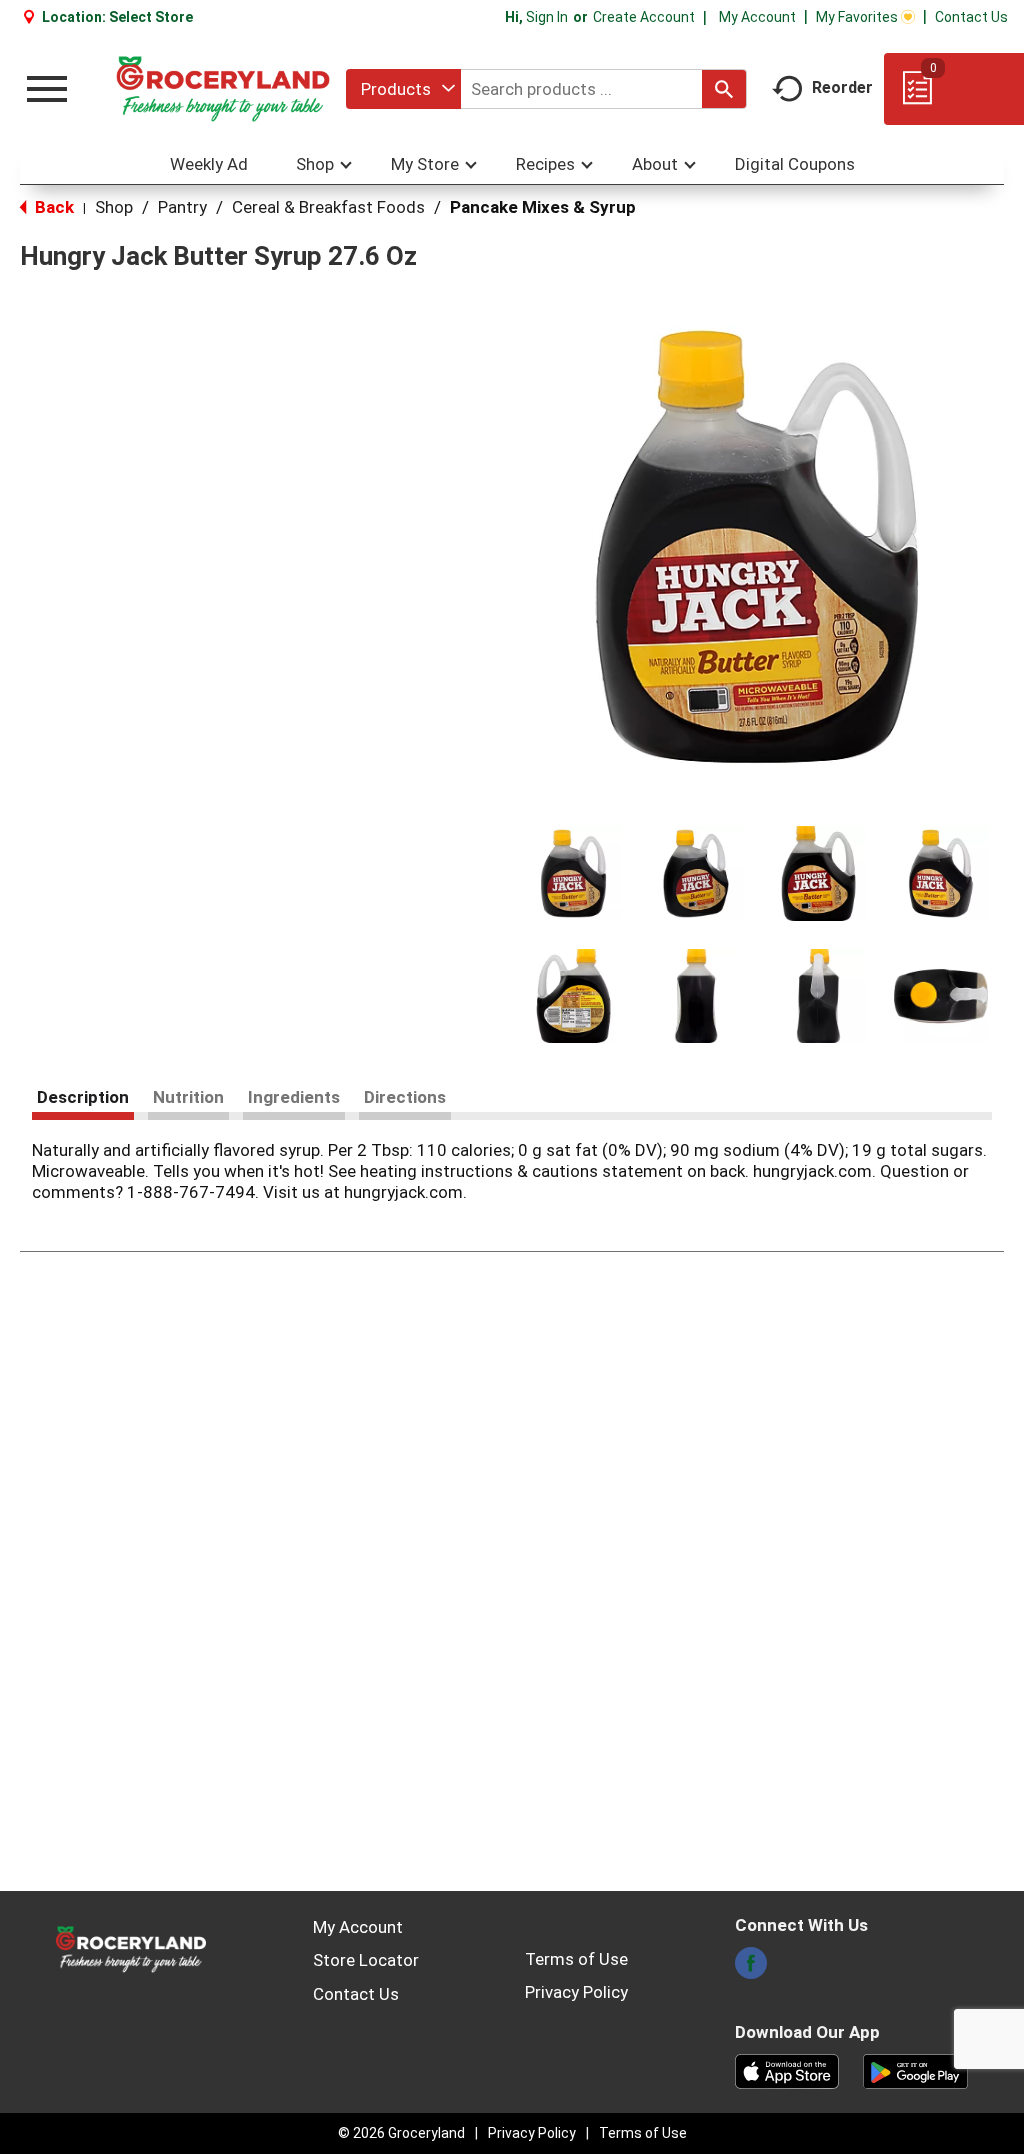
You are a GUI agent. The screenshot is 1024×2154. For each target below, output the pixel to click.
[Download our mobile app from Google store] (915, 2070)
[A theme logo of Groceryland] (223, 89)
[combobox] (403, 89)
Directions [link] (405, 1097)
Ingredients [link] (294, 1097)
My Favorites (857, 17)
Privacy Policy (576, 1992)
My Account (757, 17)
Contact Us (971, 17)
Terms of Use (576, 1959)
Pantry (182, 207)
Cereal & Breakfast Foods (328, 207)
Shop (114, 207)
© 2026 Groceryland (401, 2133)
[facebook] (751, 1969)
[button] (573, 873)
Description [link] (83, 1097)
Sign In (547, 17)
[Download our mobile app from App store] (787, 2070)
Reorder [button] (842, 87)
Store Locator (366, 1960)
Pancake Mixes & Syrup (543, 207)
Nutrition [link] (188, 1097)
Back (52, 207)
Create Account (644, 17)
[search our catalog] (724, 89)
